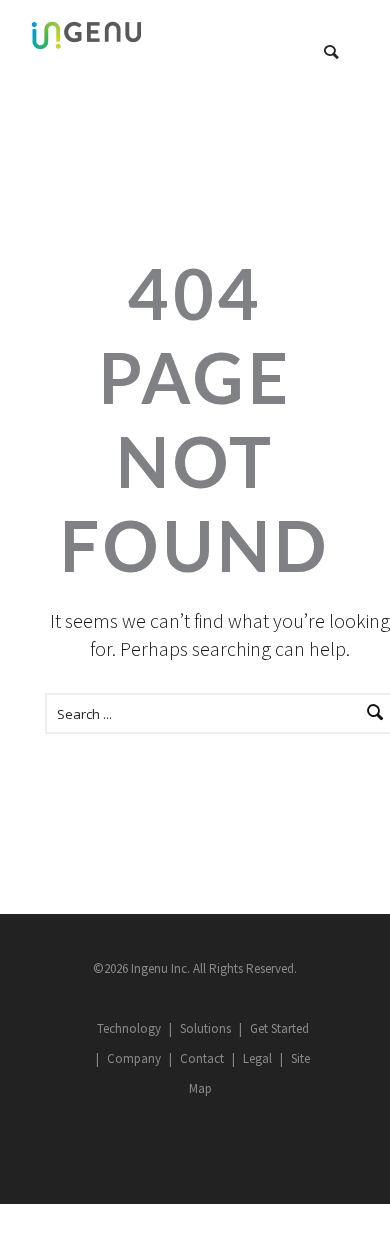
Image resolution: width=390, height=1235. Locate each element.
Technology (129, 1028)
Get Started (279, 1028)
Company (134, 1058)
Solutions (205, 1028)
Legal (257, 1058)
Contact (202, 1058)
